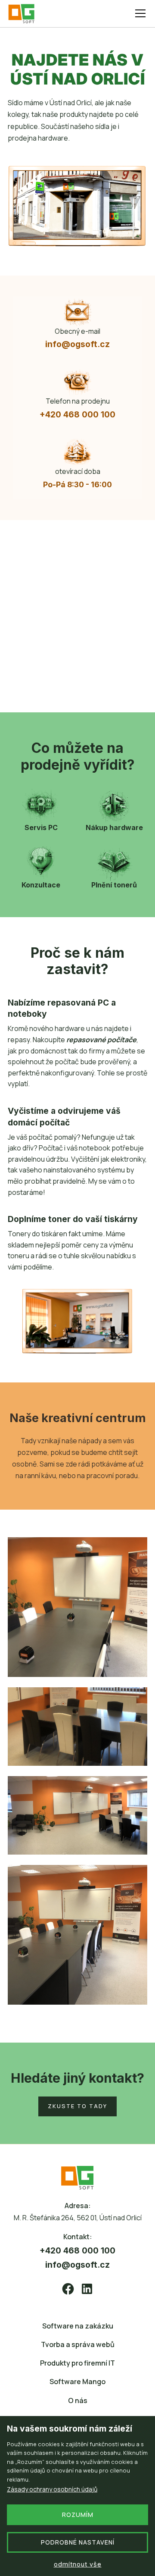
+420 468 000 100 (77, 414)
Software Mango (77, 2382)
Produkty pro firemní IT (77, 2363)
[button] (139, 13)
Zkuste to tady (77, 2106)
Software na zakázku (78, 2326)
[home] (25, 14)
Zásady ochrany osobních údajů (52, 2489)
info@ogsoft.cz (77, 344)
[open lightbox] (77, 1607)
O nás (78, 2401)
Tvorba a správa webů (78, 2344)
